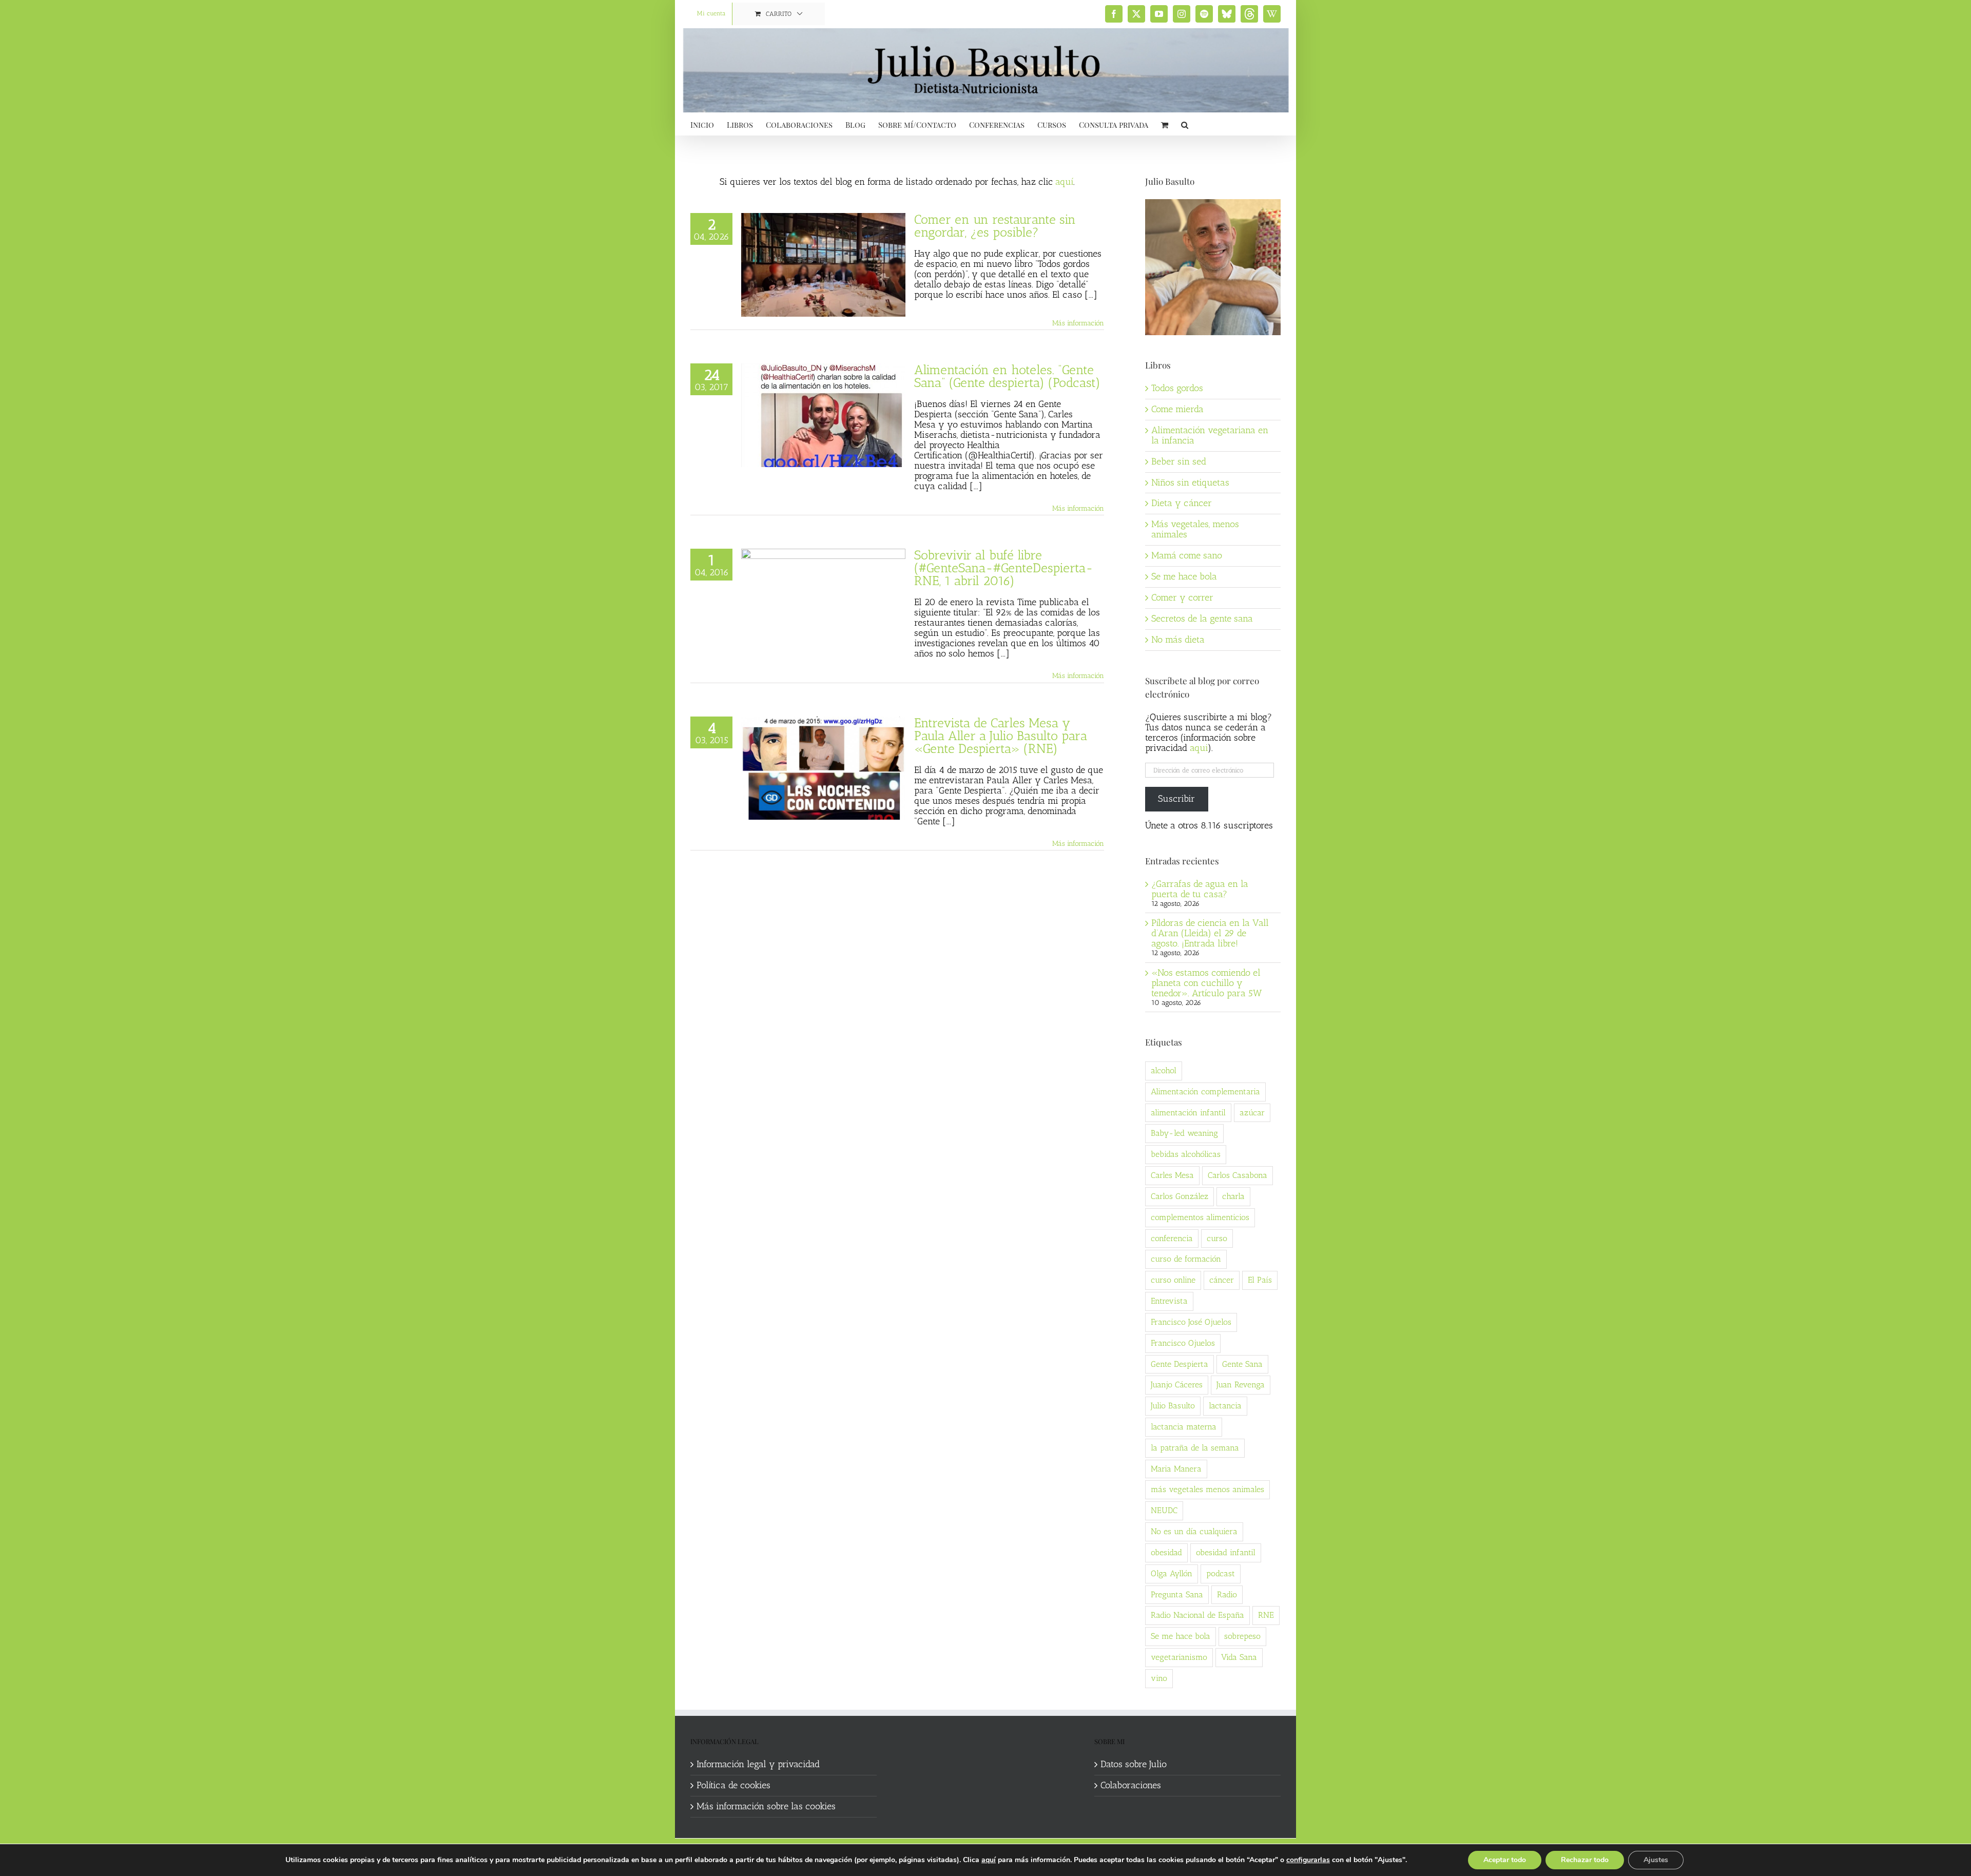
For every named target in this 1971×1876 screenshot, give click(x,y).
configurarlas (1308, 1860)
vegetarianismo (1179, 1657)
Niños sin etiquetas (1190, 482)
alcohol (1164, 1070)
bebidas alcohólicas (1186, 1154)
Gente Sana (1242, 1364)
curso (1217, 1238)
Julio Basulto (1173, 1406)
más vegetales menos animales (1207, 1489)
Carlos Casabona (1238, 1175)
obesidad (1166, 1552)
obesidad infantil (1226, 1552)
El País (1260, 1280)
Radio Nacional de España (1197, 1615)
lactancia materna (1184, 1427)
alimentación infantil (1188, 1113)
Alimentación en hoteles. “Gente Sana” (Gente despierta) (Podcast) (1007, 376)
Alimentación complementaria (1205, 1091)
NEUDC (1164, 1510)
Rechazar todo (1585, 1860)
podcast (1221, 1573)
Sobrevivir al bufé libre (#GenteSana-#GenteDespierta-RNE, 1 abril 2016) (1004, 568)
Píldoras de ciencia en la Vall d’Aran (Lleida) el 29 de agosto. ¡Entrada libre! (1210, 933)
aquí (1064, 182)
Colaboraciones (1131, 1786)
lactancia (1225, 1406)
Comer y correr (1182, 597)
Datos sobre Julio (1134, 1765)
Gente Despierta (1180, 1364)
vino (1159, 1678)
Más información (1078, 323)
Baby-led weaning (1184, 1133)
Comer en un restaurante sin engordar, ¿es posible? (995, 226)
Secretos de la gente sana (1202, 618)
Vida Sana (1239, 1657)
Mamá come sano (1187, 555)
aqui (1199, 748)
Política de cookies (733, 1786)
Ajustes (1656, 1860)
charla (1233, 1196)
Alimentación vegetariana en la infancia (1210, 435)
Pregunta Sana (1177, 1594)
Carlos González (1180, 1196)
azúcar (1252, 1113)
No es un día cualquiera (1194, 1531)
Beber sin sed (1179, 461)
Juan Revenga (1241, 1385)
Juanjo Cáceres (1177, 1385)
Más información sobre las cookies (766, 1807)
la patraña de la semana (1195, 1448)
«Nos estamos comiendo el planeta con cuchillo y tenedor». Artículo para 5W (1206, 983)
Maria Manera (1176, 1469)
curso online (1173, 1280)
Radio (1227, 1594)
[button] (1185, 124)
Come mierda (1177, 409)
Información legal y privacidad (758, 1765)
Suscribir (1176, 799)
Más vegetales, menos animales (1195, 529)
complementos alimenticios (1200, 1217)
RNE (1266, 1615)
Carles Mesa (1172, 1175)
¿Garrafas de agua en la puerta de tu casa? (1200, 889)
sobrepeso (1242, 1636)
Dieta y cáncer (1182, 503)
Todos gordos (1177, 388)
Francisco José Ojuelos (1191, 1322)
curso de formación (1186, 1259)
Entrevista (1169, 1301)
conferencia (1172, 1238)
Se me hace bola (1184, 576)
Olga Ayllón (1172, 1573)
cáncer (1222, 1280)
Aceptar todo (1505, 1860)
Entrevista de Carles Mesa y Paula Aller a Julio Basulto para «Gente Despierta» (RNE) (1001, 736)
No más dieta (1178, 640)
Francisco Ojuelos (1183, 1343)
